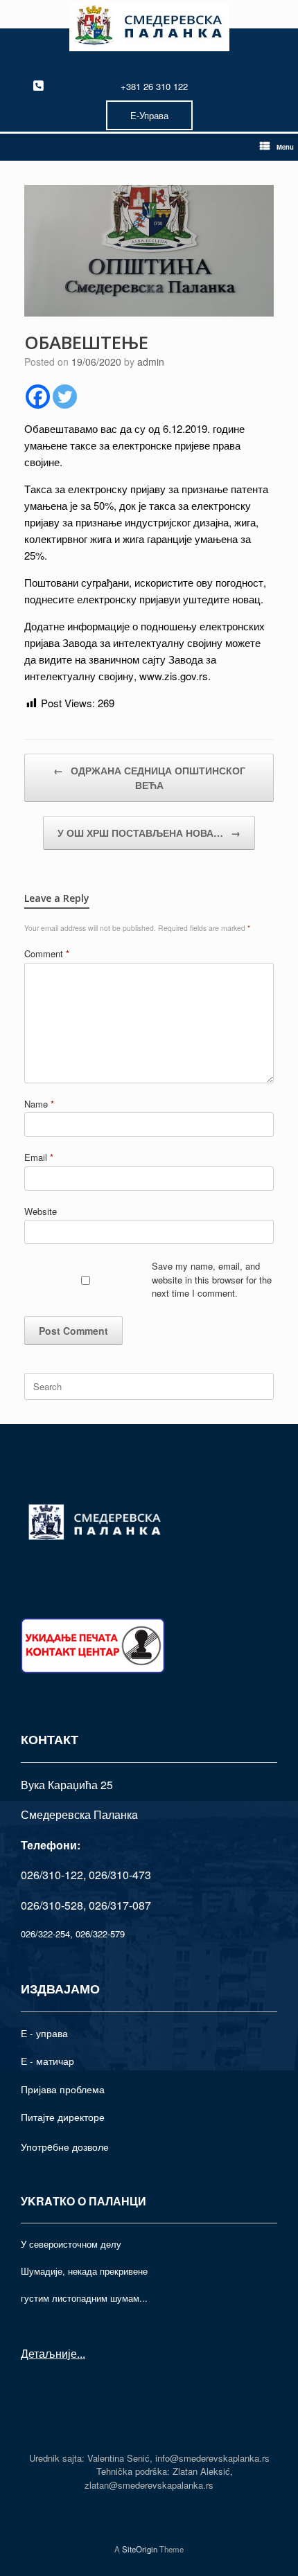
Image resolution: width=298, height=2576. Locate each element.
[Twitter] (65, 397)
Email (39, 1157)
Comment (47, 953)
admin (151, 362)
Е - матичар (47, 2061)
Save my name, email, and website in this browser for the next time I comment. (212, 1279)
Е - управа (44, 2033)
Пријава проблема (63, 2089)
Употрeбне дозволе (65, 2147)
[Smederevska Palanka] (149, 27)
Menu (285, 147)
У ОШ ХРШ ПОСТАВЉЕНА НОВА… (149, 833)
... (81, 2353)
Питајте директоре (63, 2117)
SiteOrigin (140, 2549)
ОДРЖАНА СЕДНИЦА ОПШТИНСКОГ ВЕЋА (149, 778)
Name (39, 1104)
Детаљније (49, 2353)
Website (41, 1211)
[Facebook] (38, 397)
